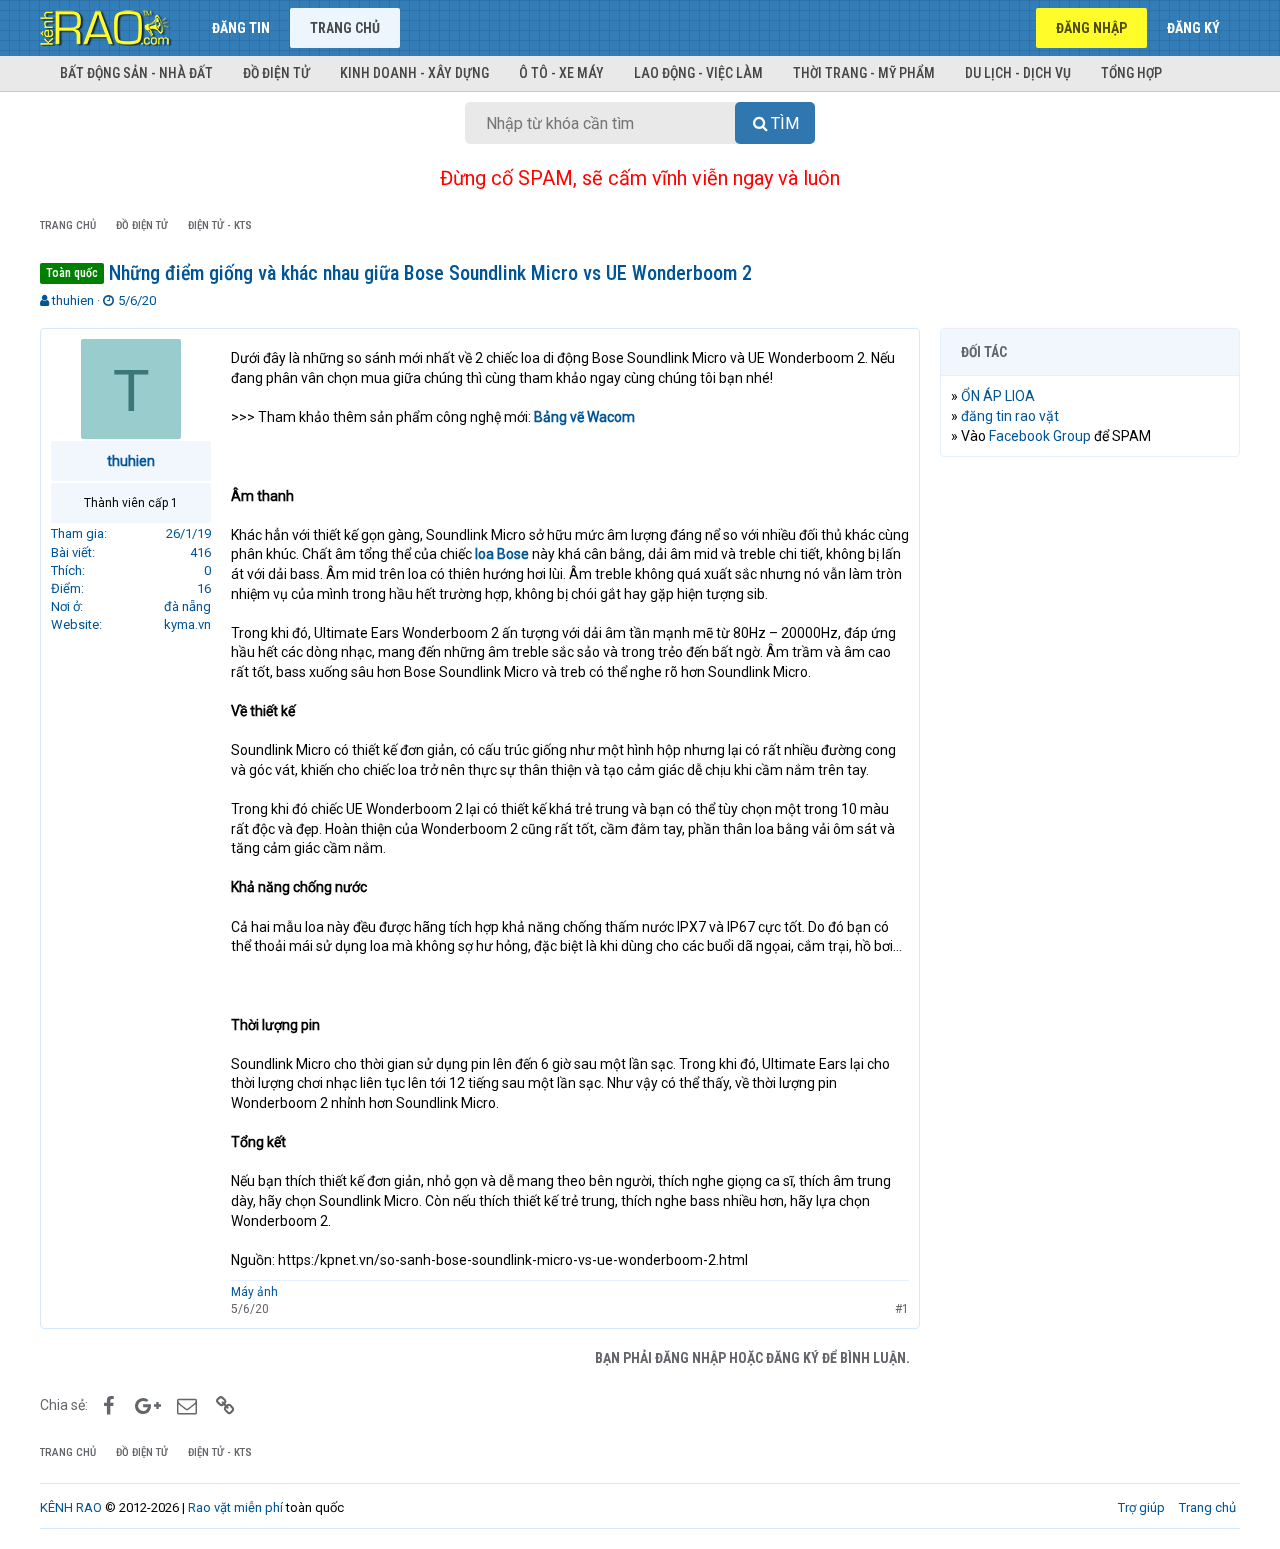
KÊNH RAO (71, 1507)
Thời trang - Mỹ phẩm (864, 73)
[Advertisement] (1090, 777)
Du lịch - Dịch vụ (1018, 73)
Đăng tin (241, 28)
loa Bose (502, 554)
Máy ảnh (254, 1292)
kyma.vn (187, 624)
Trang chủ (345, 28)
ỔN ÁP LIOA (998, 396)
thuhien (73, 300)
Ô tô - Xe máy (561, 73)
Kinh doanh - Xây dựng (414, 73)
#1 (902, 1309)
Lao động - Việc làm (698, 73)
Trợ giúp (1141, 1507)
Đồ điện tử (276, 73)
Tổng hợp (1131, 73)
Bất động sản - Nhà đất (136, 73)
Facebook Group (1040, 436)
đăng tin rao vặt (1010, 416)
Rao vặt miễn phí (235, 1507)
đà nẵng (187, 606)
